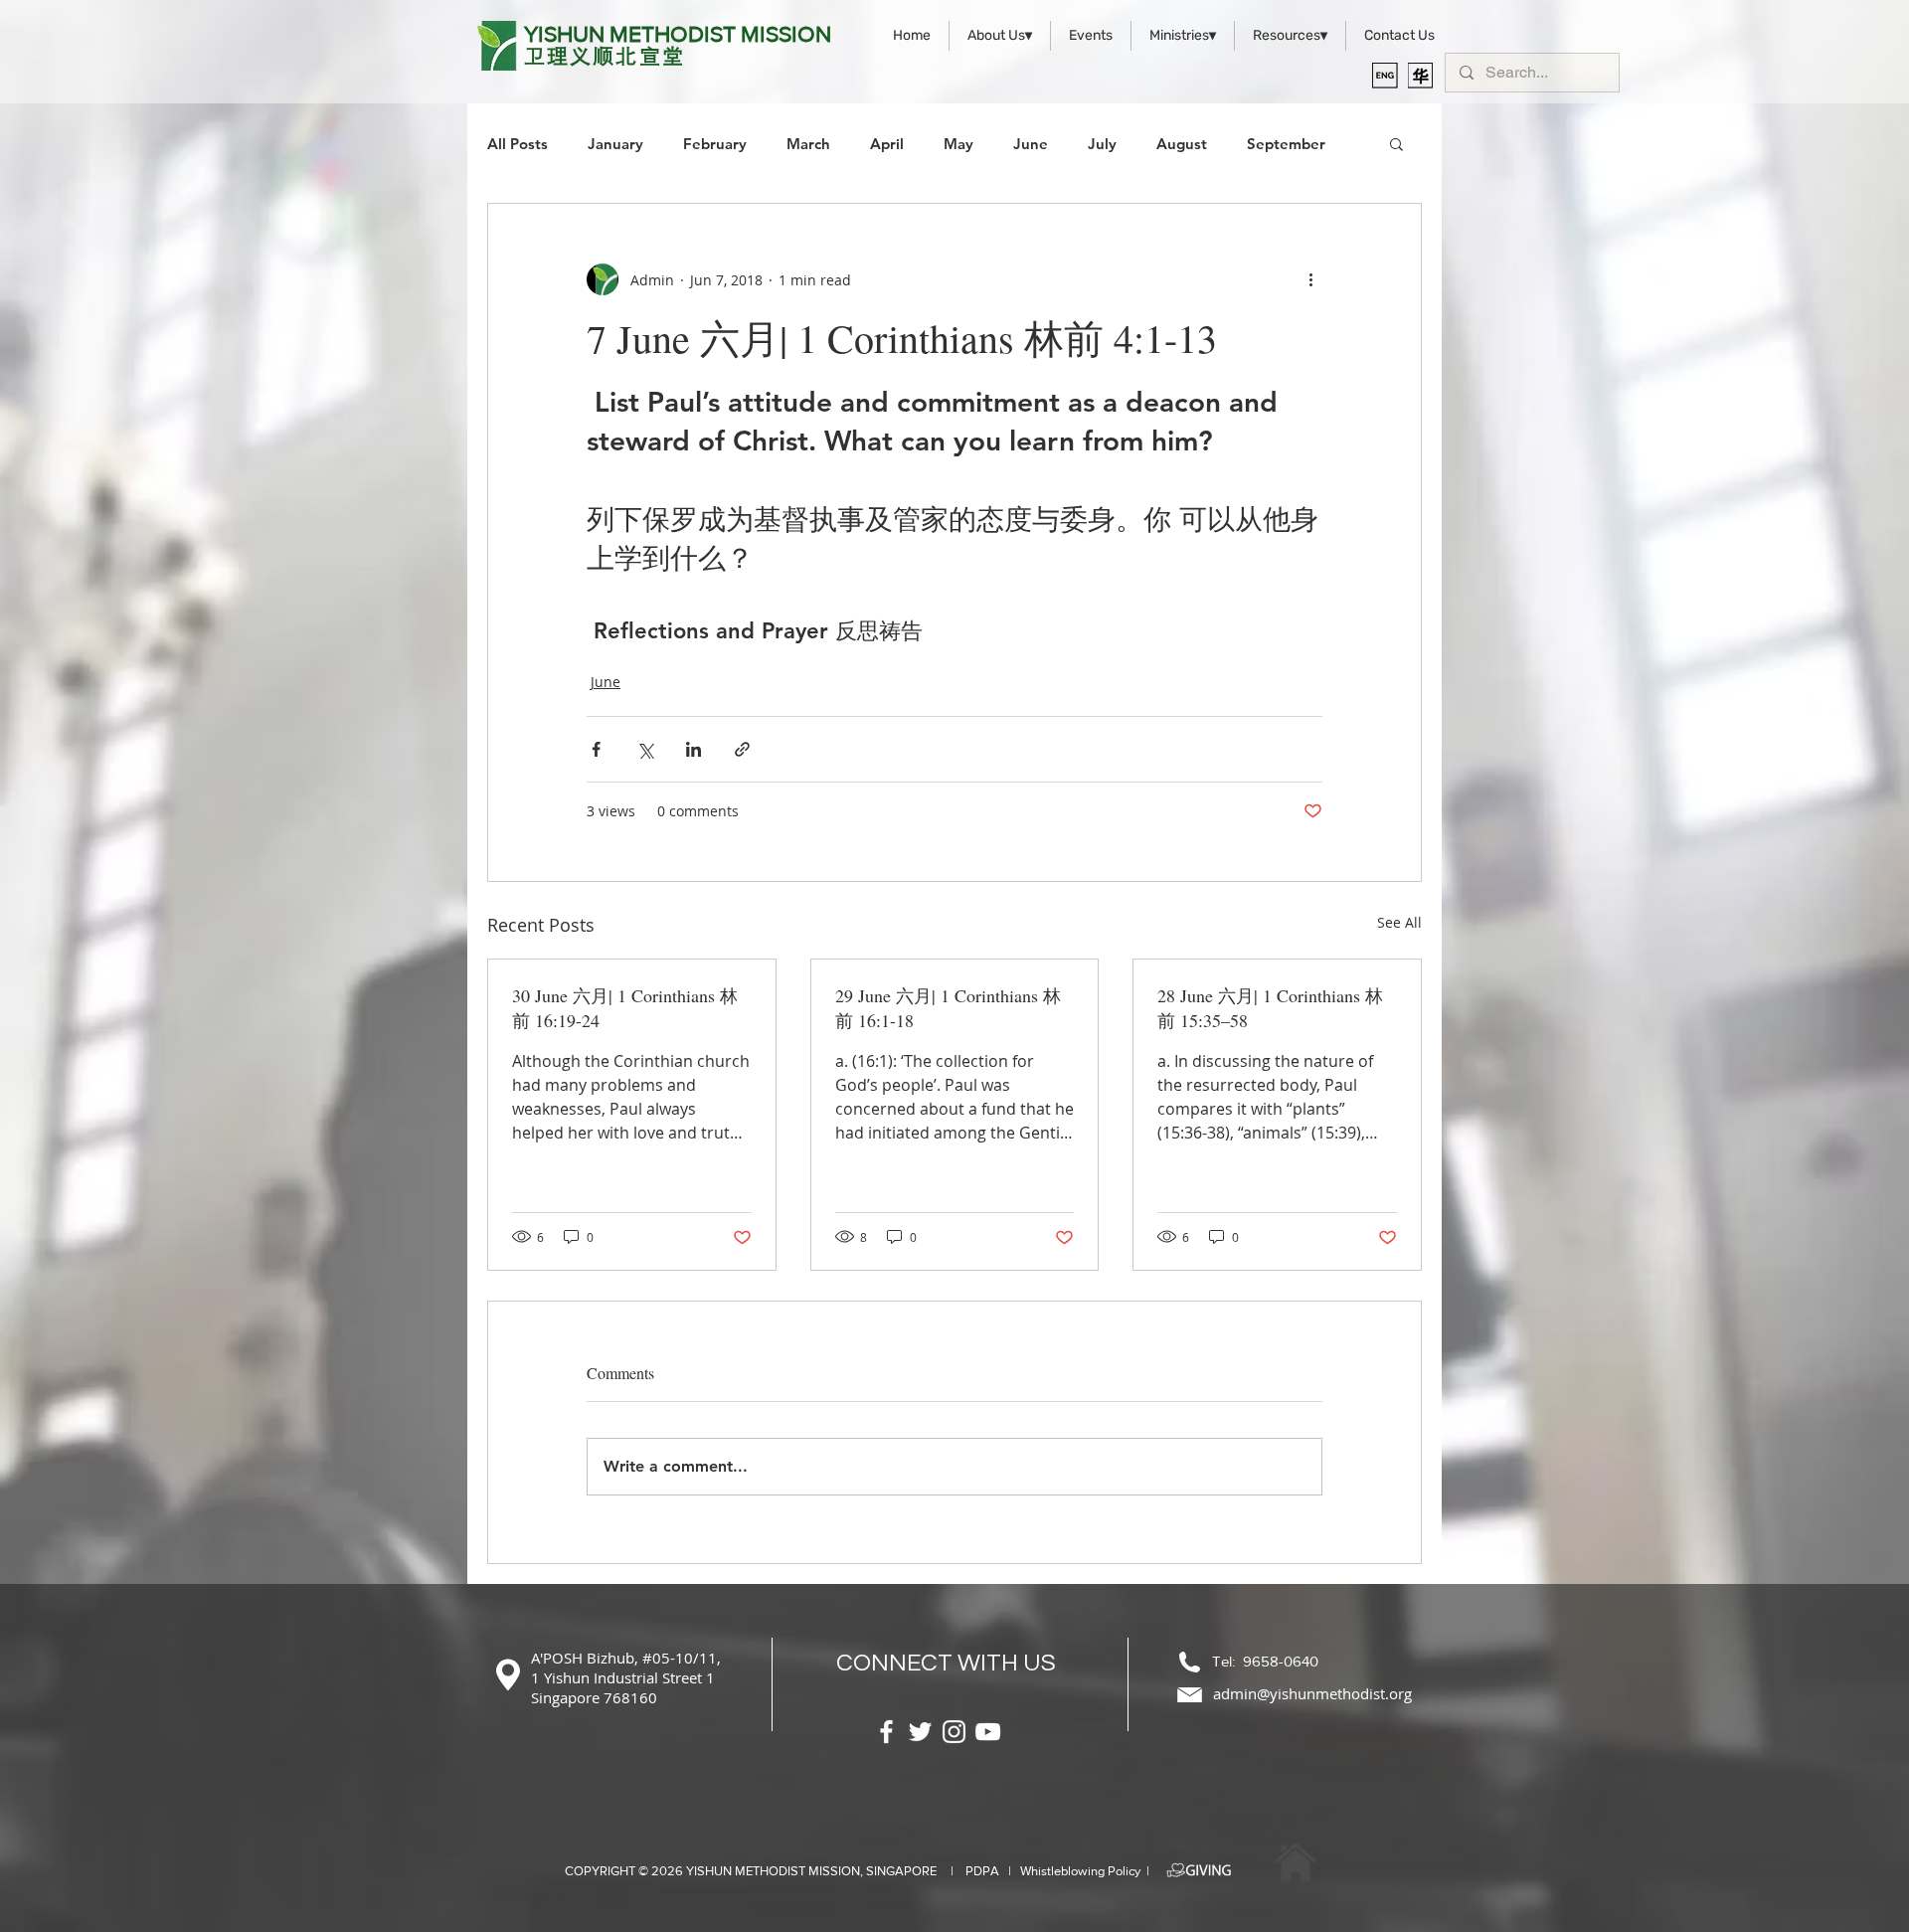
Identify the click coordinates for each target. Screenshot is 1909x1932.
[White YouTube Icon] (988, 1732)
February (715, 144)
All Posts (518, 144)
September (1286, 144)
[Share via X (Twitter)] (645, 749)
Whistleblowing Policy (1080, 1871)
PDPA (982, 1871)
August (1182, 144)
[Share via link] (742, 749)
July (1102, 144)
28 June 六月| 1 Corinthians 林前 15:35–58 (1270, 1008)
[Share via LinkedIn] (694, 749)
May (958, 144)
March (808, 144)
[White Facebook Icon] (886, 1732)
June (1031, 144)
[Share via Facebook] (596, 749)
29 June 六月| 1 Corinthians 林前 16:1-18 (948, 1008)
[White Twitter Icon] (920, 1732)
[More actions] (1310, 279)
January (615, 144)
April (887, 144)
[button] (1396, 143)
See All (1399, 922)
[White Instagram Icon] (954, 1732)
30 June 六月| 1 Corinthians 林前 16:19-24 (625, 1008)
